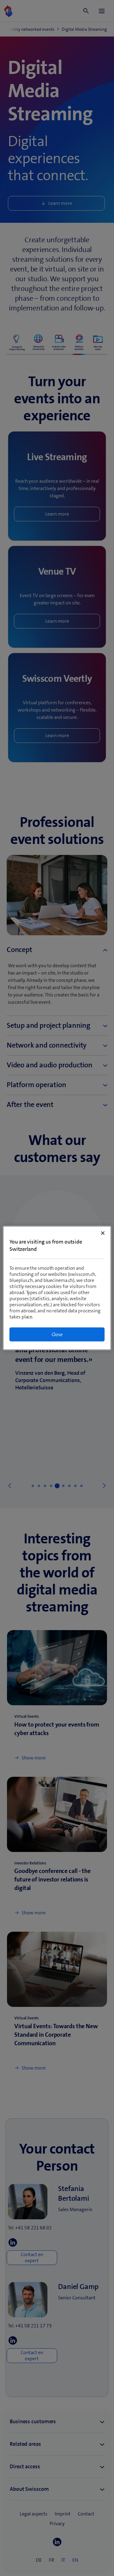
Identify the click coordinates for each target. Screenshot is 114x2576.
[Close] (103, 1233)
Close (57, 1334)
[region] (57, 1288)
